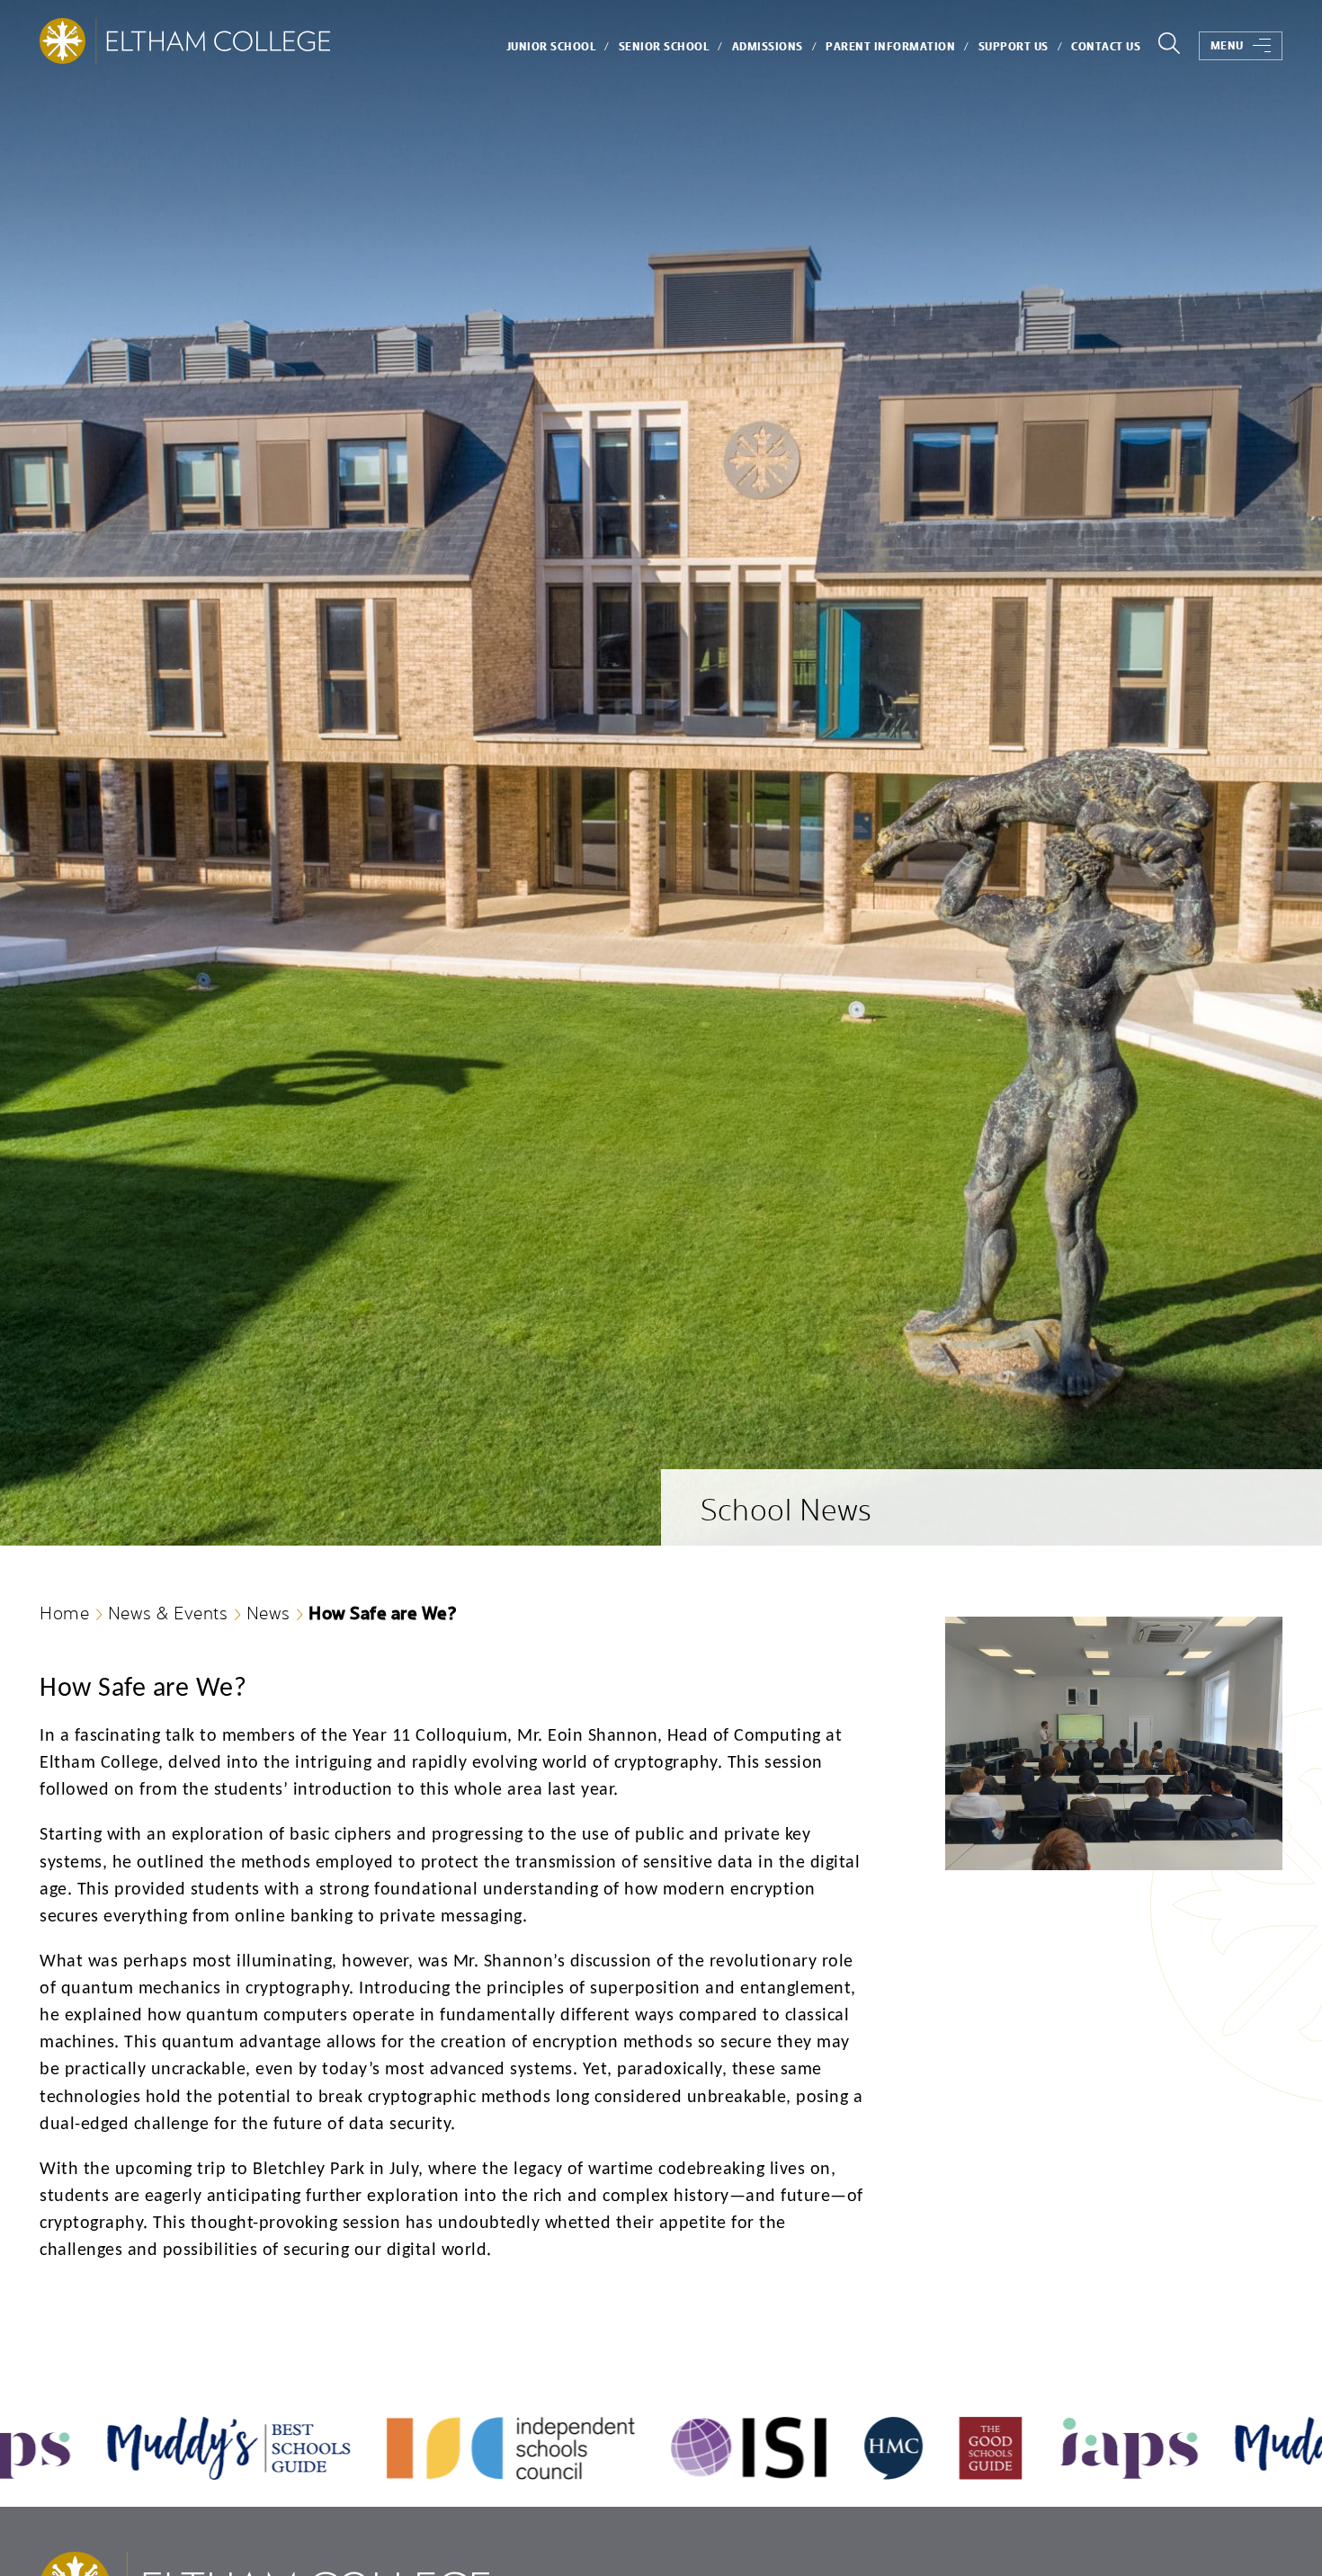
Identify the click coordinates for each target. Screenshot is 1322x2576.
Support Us (1014, 46)
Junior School (551, 46)
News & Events (168, 1612)
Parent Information (890, 46)
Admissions (768, 46)
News (268, 1612)
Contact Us (1106, 46)
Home (64, 1612)
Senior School (664, 46)
